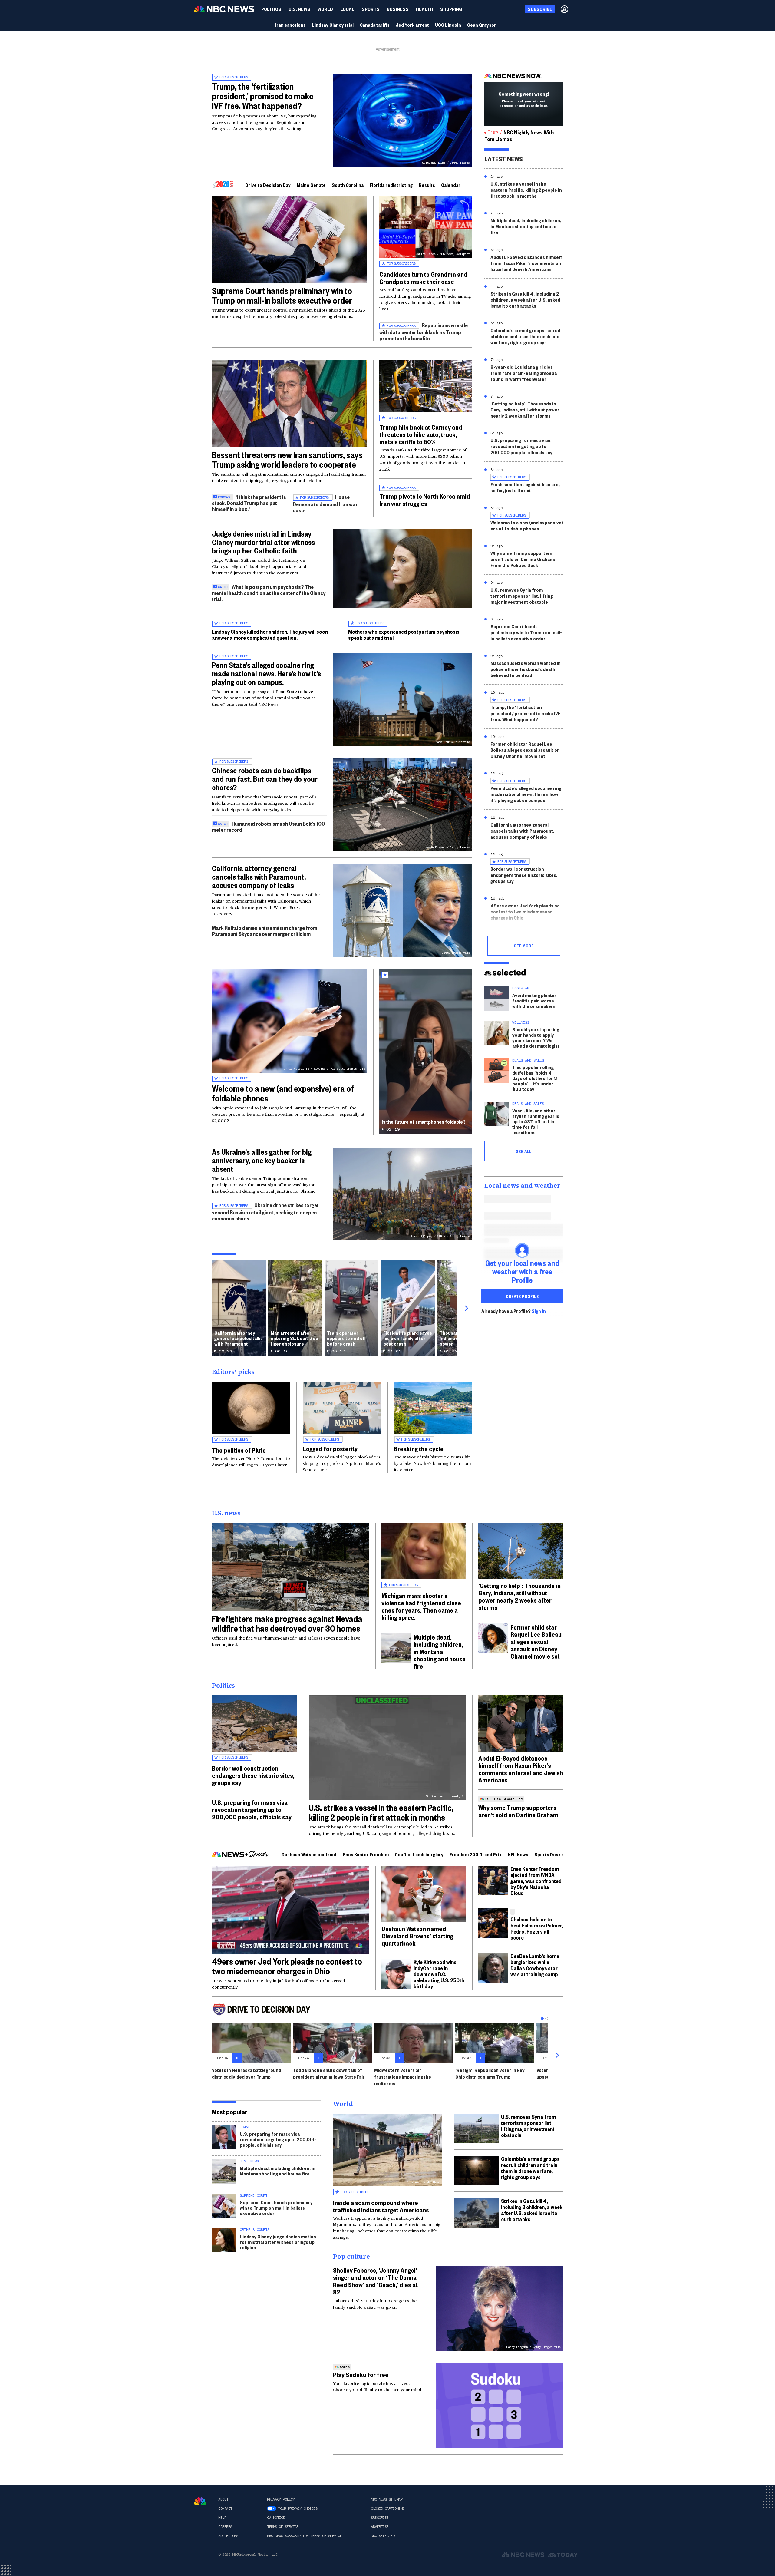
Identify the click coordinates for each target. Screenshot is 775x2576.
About (223, 2499)
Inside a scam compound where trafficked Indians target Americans (381, 2206)
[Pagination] (542, 2018)
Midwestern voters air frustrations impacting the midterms (403, 2077)
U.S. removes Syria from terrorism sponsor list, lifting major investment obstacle (522, 596)
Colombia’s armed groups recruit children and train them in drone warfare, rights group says (526, 336)
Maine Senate (311, 185)
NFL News (518, 1854)
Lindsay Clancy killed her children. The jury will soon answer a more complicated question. (270, 634)
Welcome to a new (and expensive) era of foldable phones (283, 1093)
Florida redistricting (391, 185)
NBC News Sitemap (387, 2499)
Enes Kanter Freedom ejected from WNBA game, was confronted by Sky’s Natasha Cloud (536, 1881)
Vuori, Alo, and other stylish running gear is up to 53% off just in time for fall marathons (536, 1121)
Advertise (380, 2527)
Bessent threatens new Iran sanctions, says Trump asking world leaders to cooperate (287, 459)
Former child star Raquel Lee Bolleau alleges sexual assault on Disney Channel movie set (525, 750)
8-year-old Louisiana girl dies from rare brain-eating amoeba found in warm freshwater (524, 373)
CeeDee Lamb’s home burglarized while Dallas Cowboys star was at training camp (535, 1965)
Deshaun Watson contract (309, 1854)
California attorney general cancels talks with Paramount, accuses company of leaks (259, 877)
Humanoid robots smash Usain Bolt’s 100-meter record (269, 826)
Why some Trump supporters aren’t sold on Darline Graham (518, 1811)
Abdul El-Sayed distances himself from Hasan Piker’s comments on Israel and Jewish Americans (526, 263)
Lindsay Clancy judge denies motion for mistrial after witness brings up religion (278, 2242)
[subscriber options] (564, 9)
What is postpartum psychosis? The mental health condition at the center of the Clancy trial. (269, 593)
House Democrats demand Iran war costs (325, 503)
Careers (225, 2527)
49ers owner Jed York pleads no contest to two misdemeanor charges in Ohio (525, 912)
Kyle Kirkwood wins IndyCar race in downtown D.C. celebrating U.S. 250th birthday (439, 1974)
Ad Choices (228, 2536)
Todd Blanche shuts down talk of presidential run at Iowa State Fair (329, 2073)
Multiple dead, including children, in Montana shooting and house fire (526, 226)
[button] (347, 9)
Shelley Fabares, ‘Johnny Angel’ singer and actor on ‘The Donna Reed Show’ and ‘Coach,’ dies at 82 (375, 2281)
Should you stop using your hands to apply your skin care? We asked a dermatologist (536, 1037)
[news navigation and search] (579, 9)
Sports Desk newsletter (560, 1854)
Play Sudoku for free (361, 2374)
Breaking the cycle (419, 1448)
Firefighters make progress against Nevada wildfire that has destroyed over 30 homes (287, 1623)
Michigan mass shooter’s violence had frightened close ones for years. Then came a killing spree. (421, 1606)
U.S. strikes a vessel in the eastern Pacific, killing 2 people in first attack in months (526, 190)
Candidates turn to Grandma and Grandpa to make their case (423, 278)
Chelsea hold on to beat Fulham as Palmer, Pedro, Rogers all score (537, 1928)
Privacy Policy (281, 2499)
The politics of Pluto (239, 1450)
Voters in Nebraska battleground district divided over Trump (247, 2073)
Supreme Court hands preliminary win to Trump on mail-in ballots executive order (282, 295)
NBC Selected (383, 2536)
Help (222, 2518)
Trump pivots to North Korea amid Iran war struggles (425, 500)
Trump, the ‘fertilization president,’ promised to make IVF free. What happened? (263, 96)
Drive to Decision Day (268, 185)
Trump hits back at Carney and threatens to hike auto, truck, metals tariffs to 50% (421, 434)
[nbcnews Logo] (200, 2501)
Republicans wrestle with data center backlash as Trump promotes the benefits (424, 332)
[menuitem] (271, 9)
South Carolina (348, 185)
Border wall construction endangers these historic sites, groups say (524, 875)
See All (524, 1151)
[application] (290, 240)
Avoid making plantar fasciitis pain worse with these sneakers (534, 1001)
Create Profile (522, 1296)
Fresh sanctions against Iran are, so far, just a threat (525, 487)
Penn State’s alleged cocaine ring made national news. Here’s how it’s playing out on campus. (266, 673)
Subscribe (380, 2518)
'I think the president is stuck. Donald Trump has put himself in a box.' (249, 503)
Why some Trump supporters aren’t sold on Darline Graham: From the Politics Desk (523, 559)
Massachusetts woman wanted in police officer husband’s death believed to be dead (526, 669)
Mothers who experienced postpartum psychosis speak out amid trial (404, 634)
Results (427, 185)
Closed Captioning (388, 2508)
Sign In (539, 1311)
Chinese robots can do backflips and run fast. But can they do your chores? (265, 779)
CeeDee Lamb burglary (419, 1854)
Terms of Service (283, 2527)
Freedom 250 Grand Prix (476, 1854)
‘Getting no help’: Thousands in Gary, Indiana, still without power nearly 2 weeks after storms (525, 410)
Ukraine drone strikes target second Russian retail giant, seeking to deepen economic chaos (265, 1212)
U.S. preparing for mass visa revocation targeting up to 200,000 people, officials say (521, 446)
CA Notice (276, 2518)
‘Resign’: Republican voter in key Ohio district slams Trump (490, 2073)
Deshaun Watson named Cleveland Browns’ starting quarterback (417, 1936)
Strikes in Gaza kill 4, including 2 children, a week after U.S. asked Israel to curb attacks (525, 300)
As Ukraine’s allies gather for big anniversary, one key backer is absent (262, 1160)
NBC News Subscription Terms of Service (304, 2536)
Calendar (451, 185)
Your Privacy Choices (298, 2508)
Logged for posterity (330, 1448)
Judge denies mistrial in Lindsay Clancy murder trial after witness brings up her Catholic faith (263, 542)
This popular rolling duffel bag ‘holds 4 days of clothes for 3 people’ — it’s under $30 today (535, 1078)
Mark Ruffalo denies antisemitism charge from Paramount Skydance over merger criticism (265, 931)
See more (524, 946)
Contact (225, 2508)
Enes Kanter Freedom (366, 1854)
